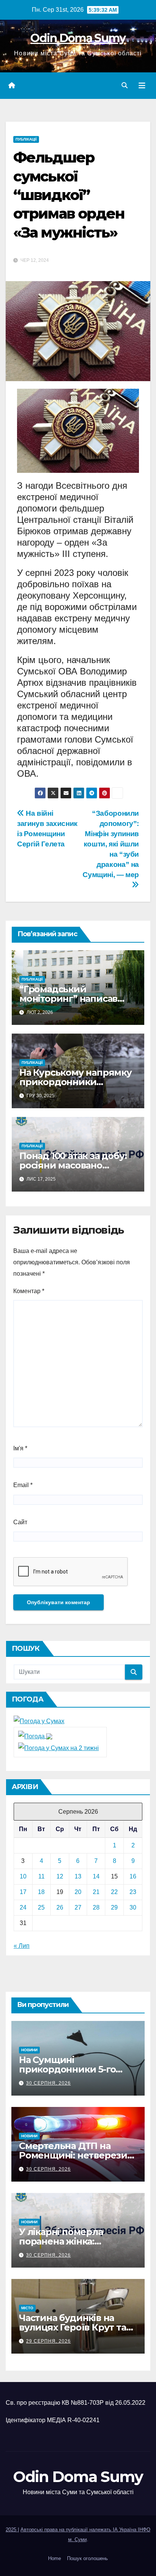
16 (133, 1876)
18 (41, 1892)
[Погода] (35, 1736)
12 (60, 1876)
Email (23, 1485)
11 (41, 1876)
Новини (29, 2050)
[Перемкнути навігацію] (142, 86)
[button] (125, 85)
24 (23, 1907)
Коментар (29, 1291)
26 (60, 1907)
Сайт (20, 1522)
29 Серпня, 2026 (48, 2341)
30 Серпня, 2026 (48, 2083)
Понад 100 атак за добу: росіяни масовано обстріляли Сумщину (73, 1165)
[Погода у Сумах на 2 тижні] (58, 1748)
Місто (27, 2308)
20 (78, 1892)
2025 (12, 2530)
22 (114, 1892)
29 (114, 1907)
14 (96, 1876)
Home (55, 2558)
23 (133, 1892)
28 (96, 1907)
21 (96, 1892)
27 (78, 1907)
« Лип (22, 1946)
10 (23, 1876)
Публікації (26, 139)
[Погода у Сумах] (39, 1721)
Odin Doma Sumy (78, 38)
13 (78, 1876)
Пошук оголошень (87, 2558)
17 (23, 1892)
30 (133, 1907)
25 (41, 1907)
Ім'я (20, 1448)
